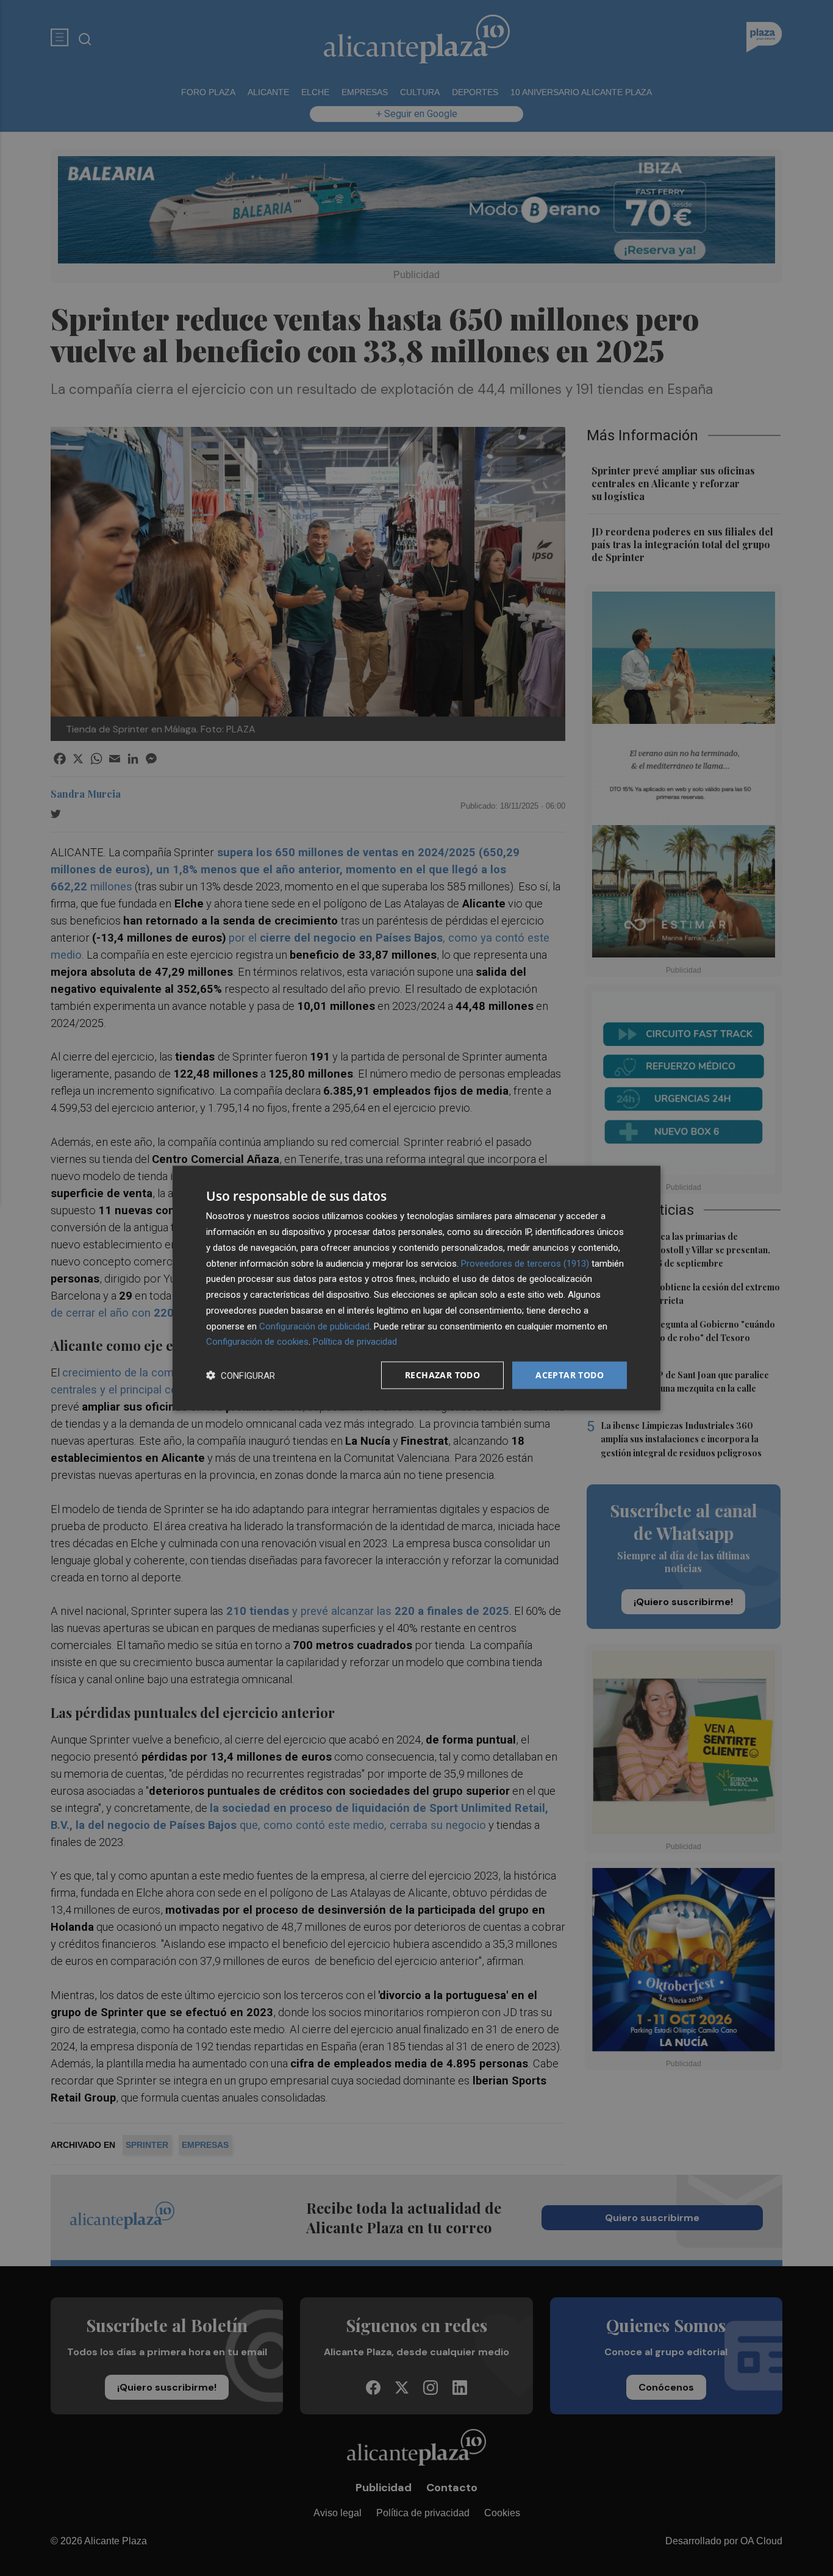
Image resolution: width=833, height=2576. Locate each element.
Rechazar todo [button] (442, 1375)
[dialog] (416, 1288)
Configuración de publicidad (314, 1326)
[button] (241, 1376)
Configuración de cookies (257, 1342)
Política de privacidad (355, 1342)
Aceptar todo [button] (570, 1375)
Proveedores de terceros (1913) (525, 1263)
